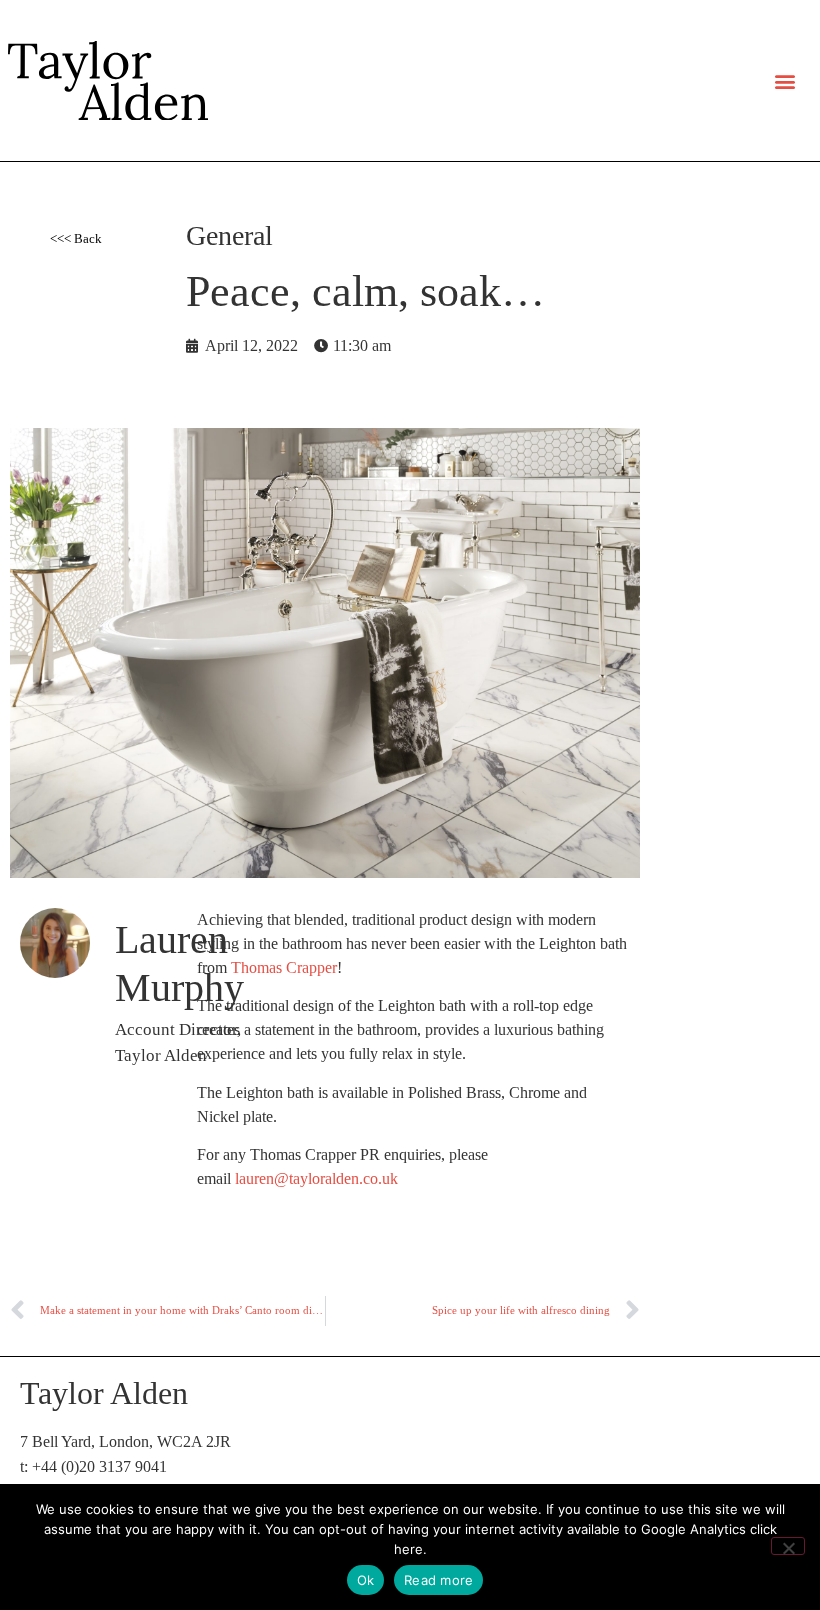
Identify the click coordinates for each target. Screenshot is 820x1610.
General (229, 235)
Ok (366, 1580)
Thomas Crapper (284, 967)
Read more (438, 1580)
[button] (785, 80)
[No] (788, 1546)
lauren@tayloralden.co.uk (316, 1178)
